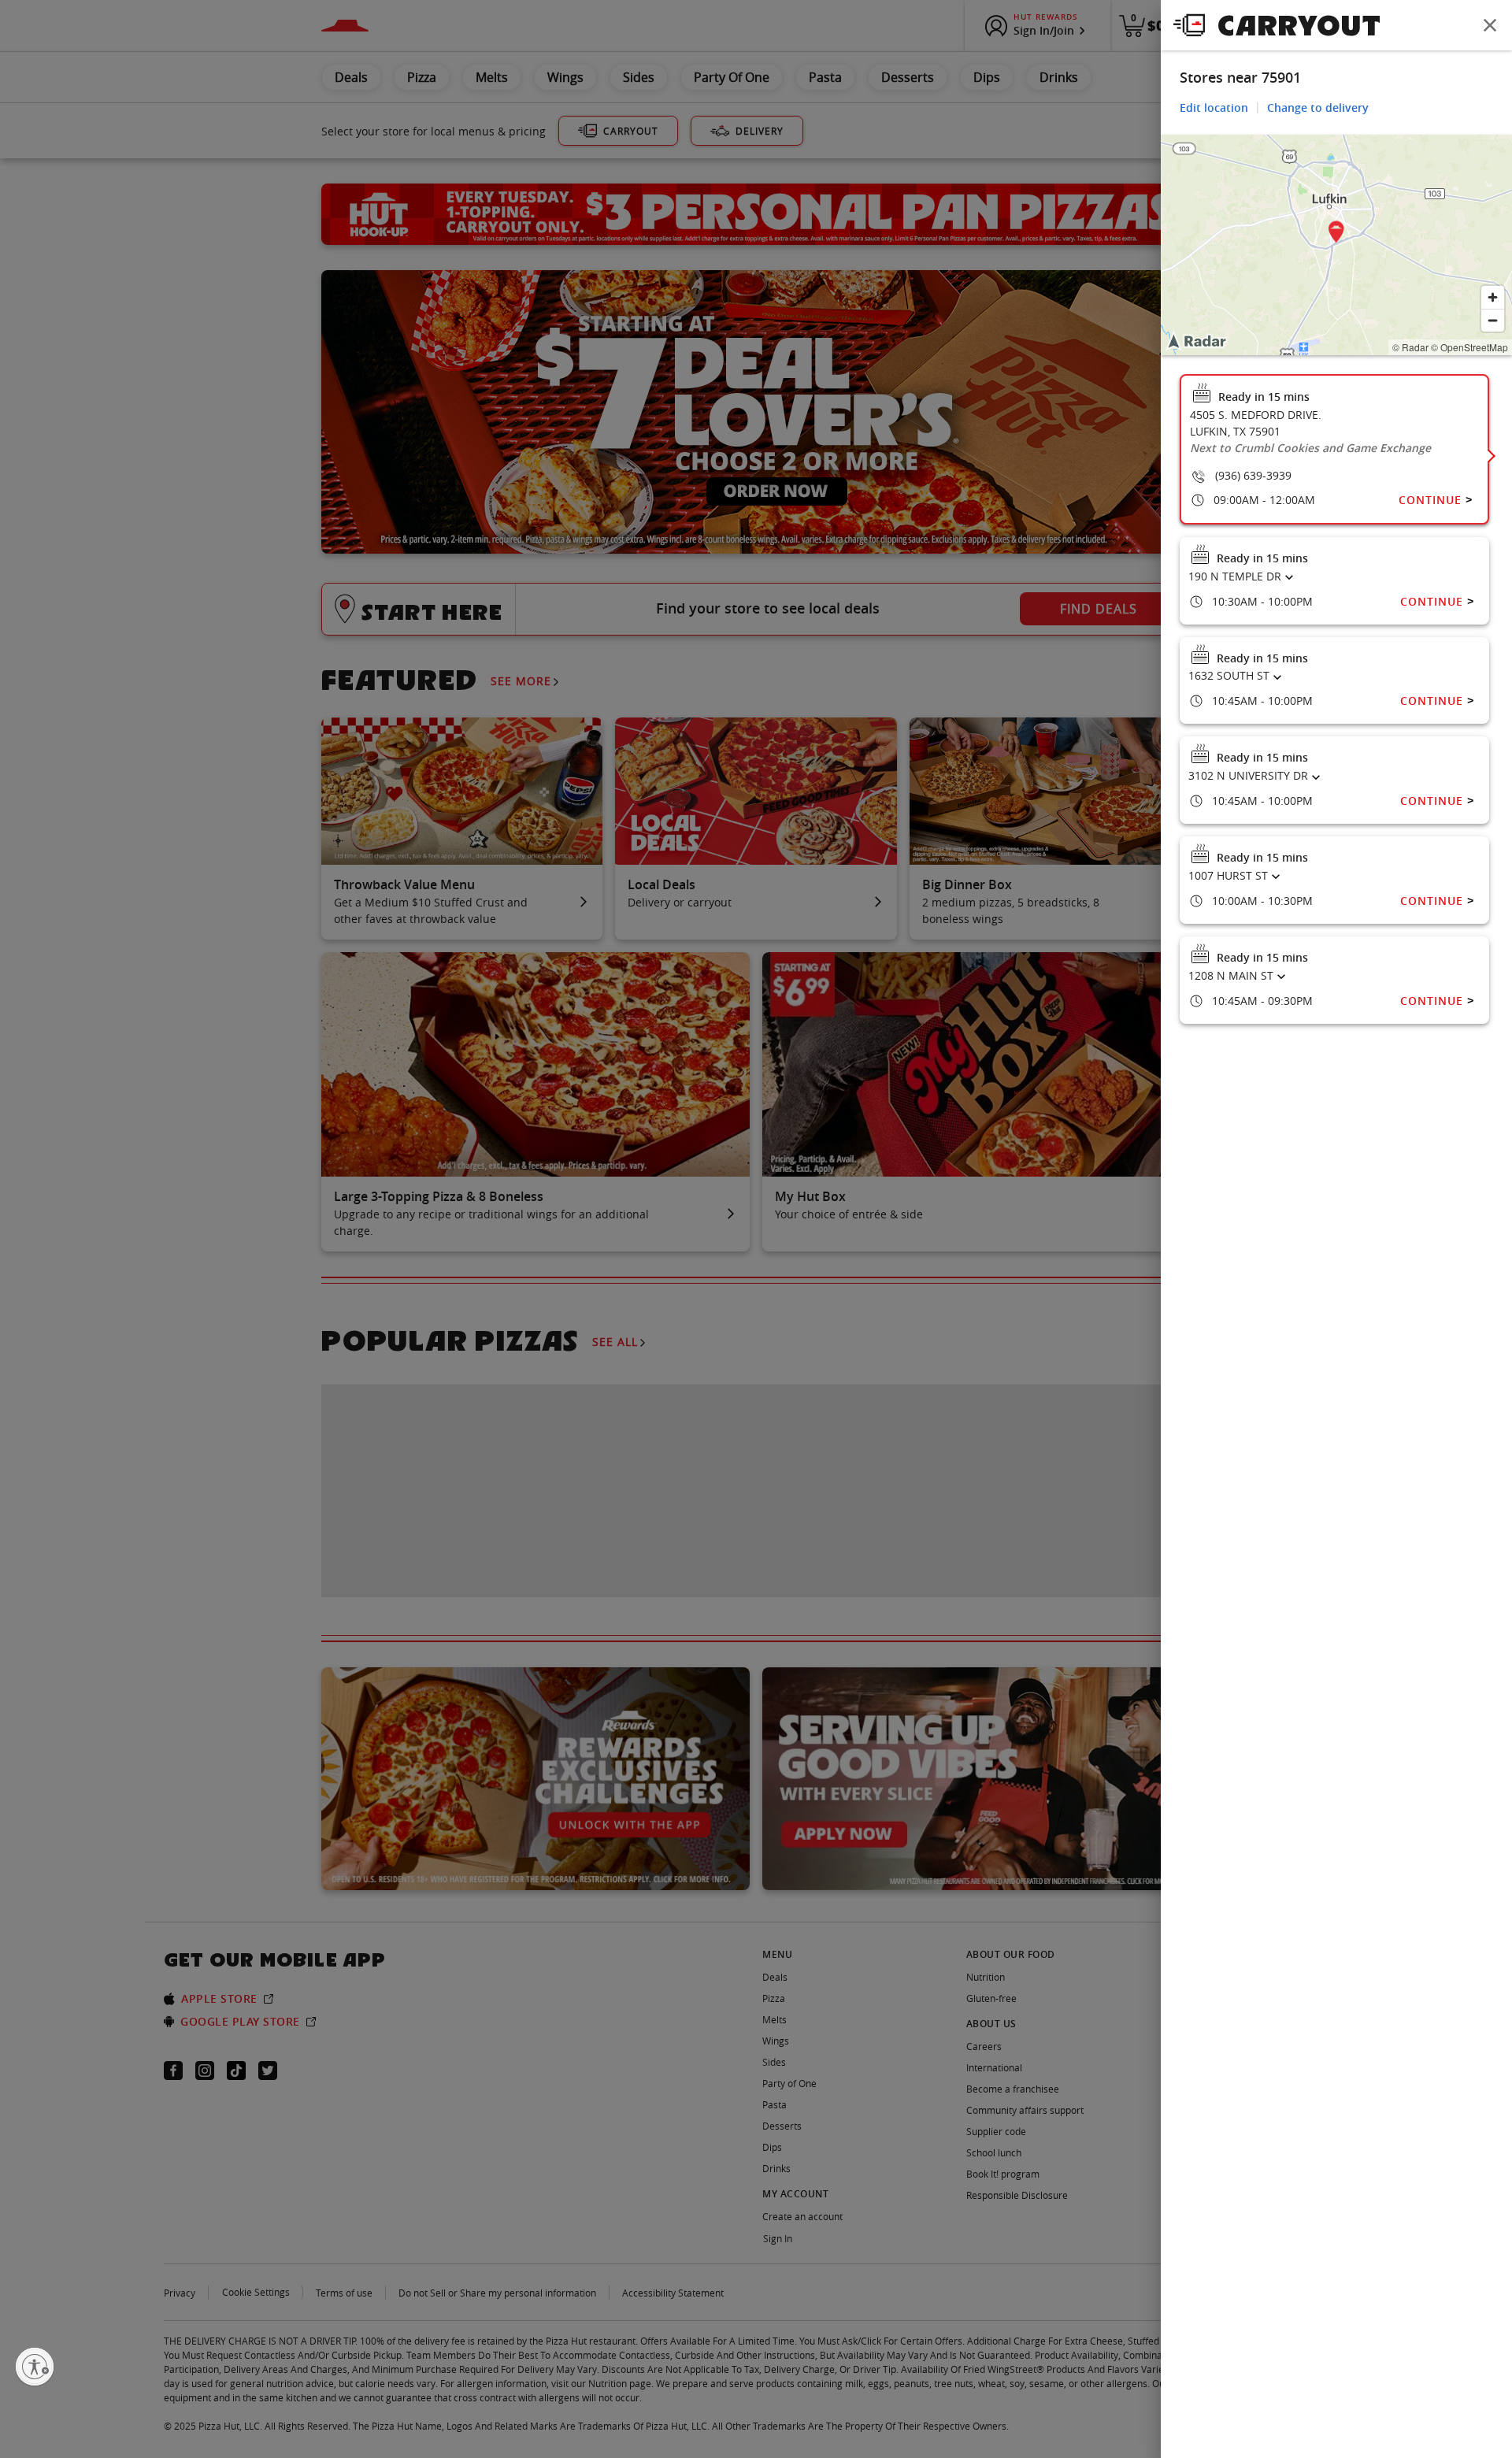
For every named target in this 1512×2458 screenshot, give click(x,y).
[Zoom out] (1493, 320)
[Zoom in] (1493, 297)
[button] (1336, 234)
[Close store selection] (1490, 25)
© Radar (1410, 347)
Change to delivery (1318, 108)
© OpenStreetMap (1469, 347)
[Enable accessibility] (35, 2367)
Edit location (1214, 108)
